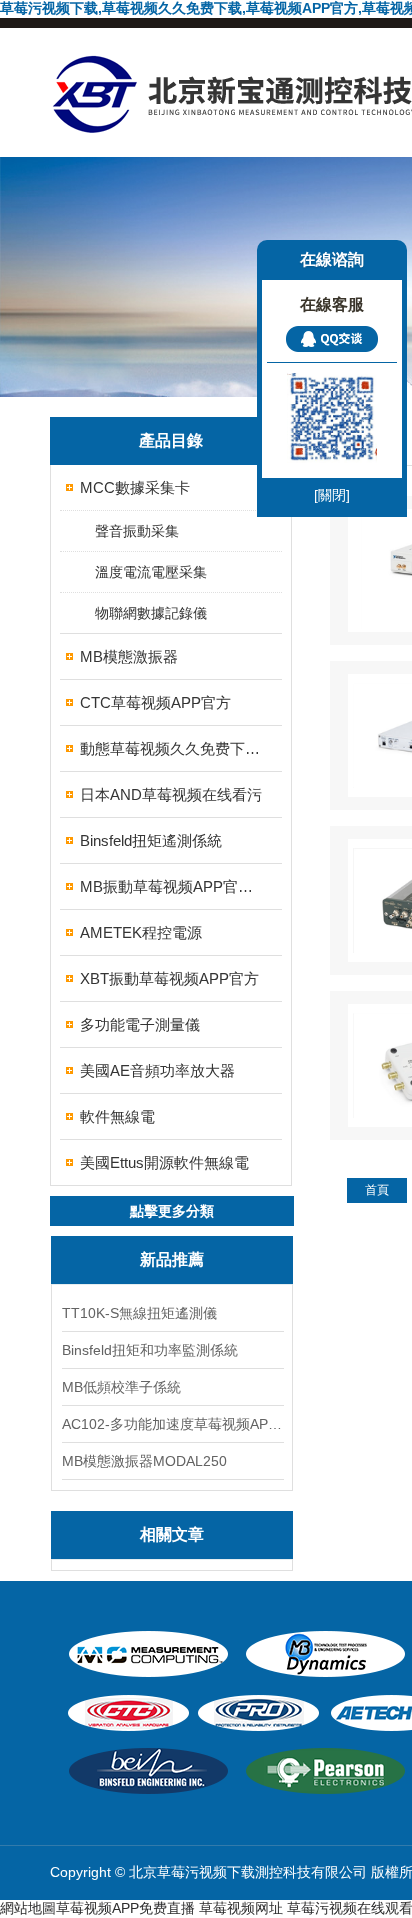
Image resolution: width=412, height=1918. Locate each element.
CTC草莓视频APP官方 (155, 702)
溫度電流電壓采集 (151, 572)
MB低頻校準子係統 (121, 1387)
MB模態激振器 (129, 656)
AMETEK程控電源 (141, 932)
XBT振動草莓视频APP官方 (169, 978)
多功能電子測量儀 (140, 1024)
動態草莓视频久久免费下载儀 (172, 748)
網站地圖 (28, 1908)
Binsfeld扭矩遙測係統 (151, 840)
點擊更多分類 (172, 1211)
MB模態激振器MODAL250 (144, 1461)
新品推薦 (172, 1259)
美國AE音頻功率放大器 (157, 1070)
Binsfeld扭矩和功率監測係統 (150, 1350)
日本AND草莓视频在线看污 (171, 794)
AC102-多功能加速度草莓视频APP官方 (172, 1424)
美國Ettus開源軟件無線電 (164, 1162)
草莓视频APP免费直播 (125, 1908)
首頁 (377, 1190)
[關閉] (332, 495)
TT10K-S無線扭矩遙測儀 (139, 1313)
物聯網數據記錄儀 (151, 613)
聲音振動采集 (137, 531)
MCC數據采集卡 (135, 487)
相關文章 (172, 1534)
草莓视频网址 (241, 1908)
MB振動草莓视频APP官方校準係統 (172, 886)
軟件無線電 (117, 1116)
